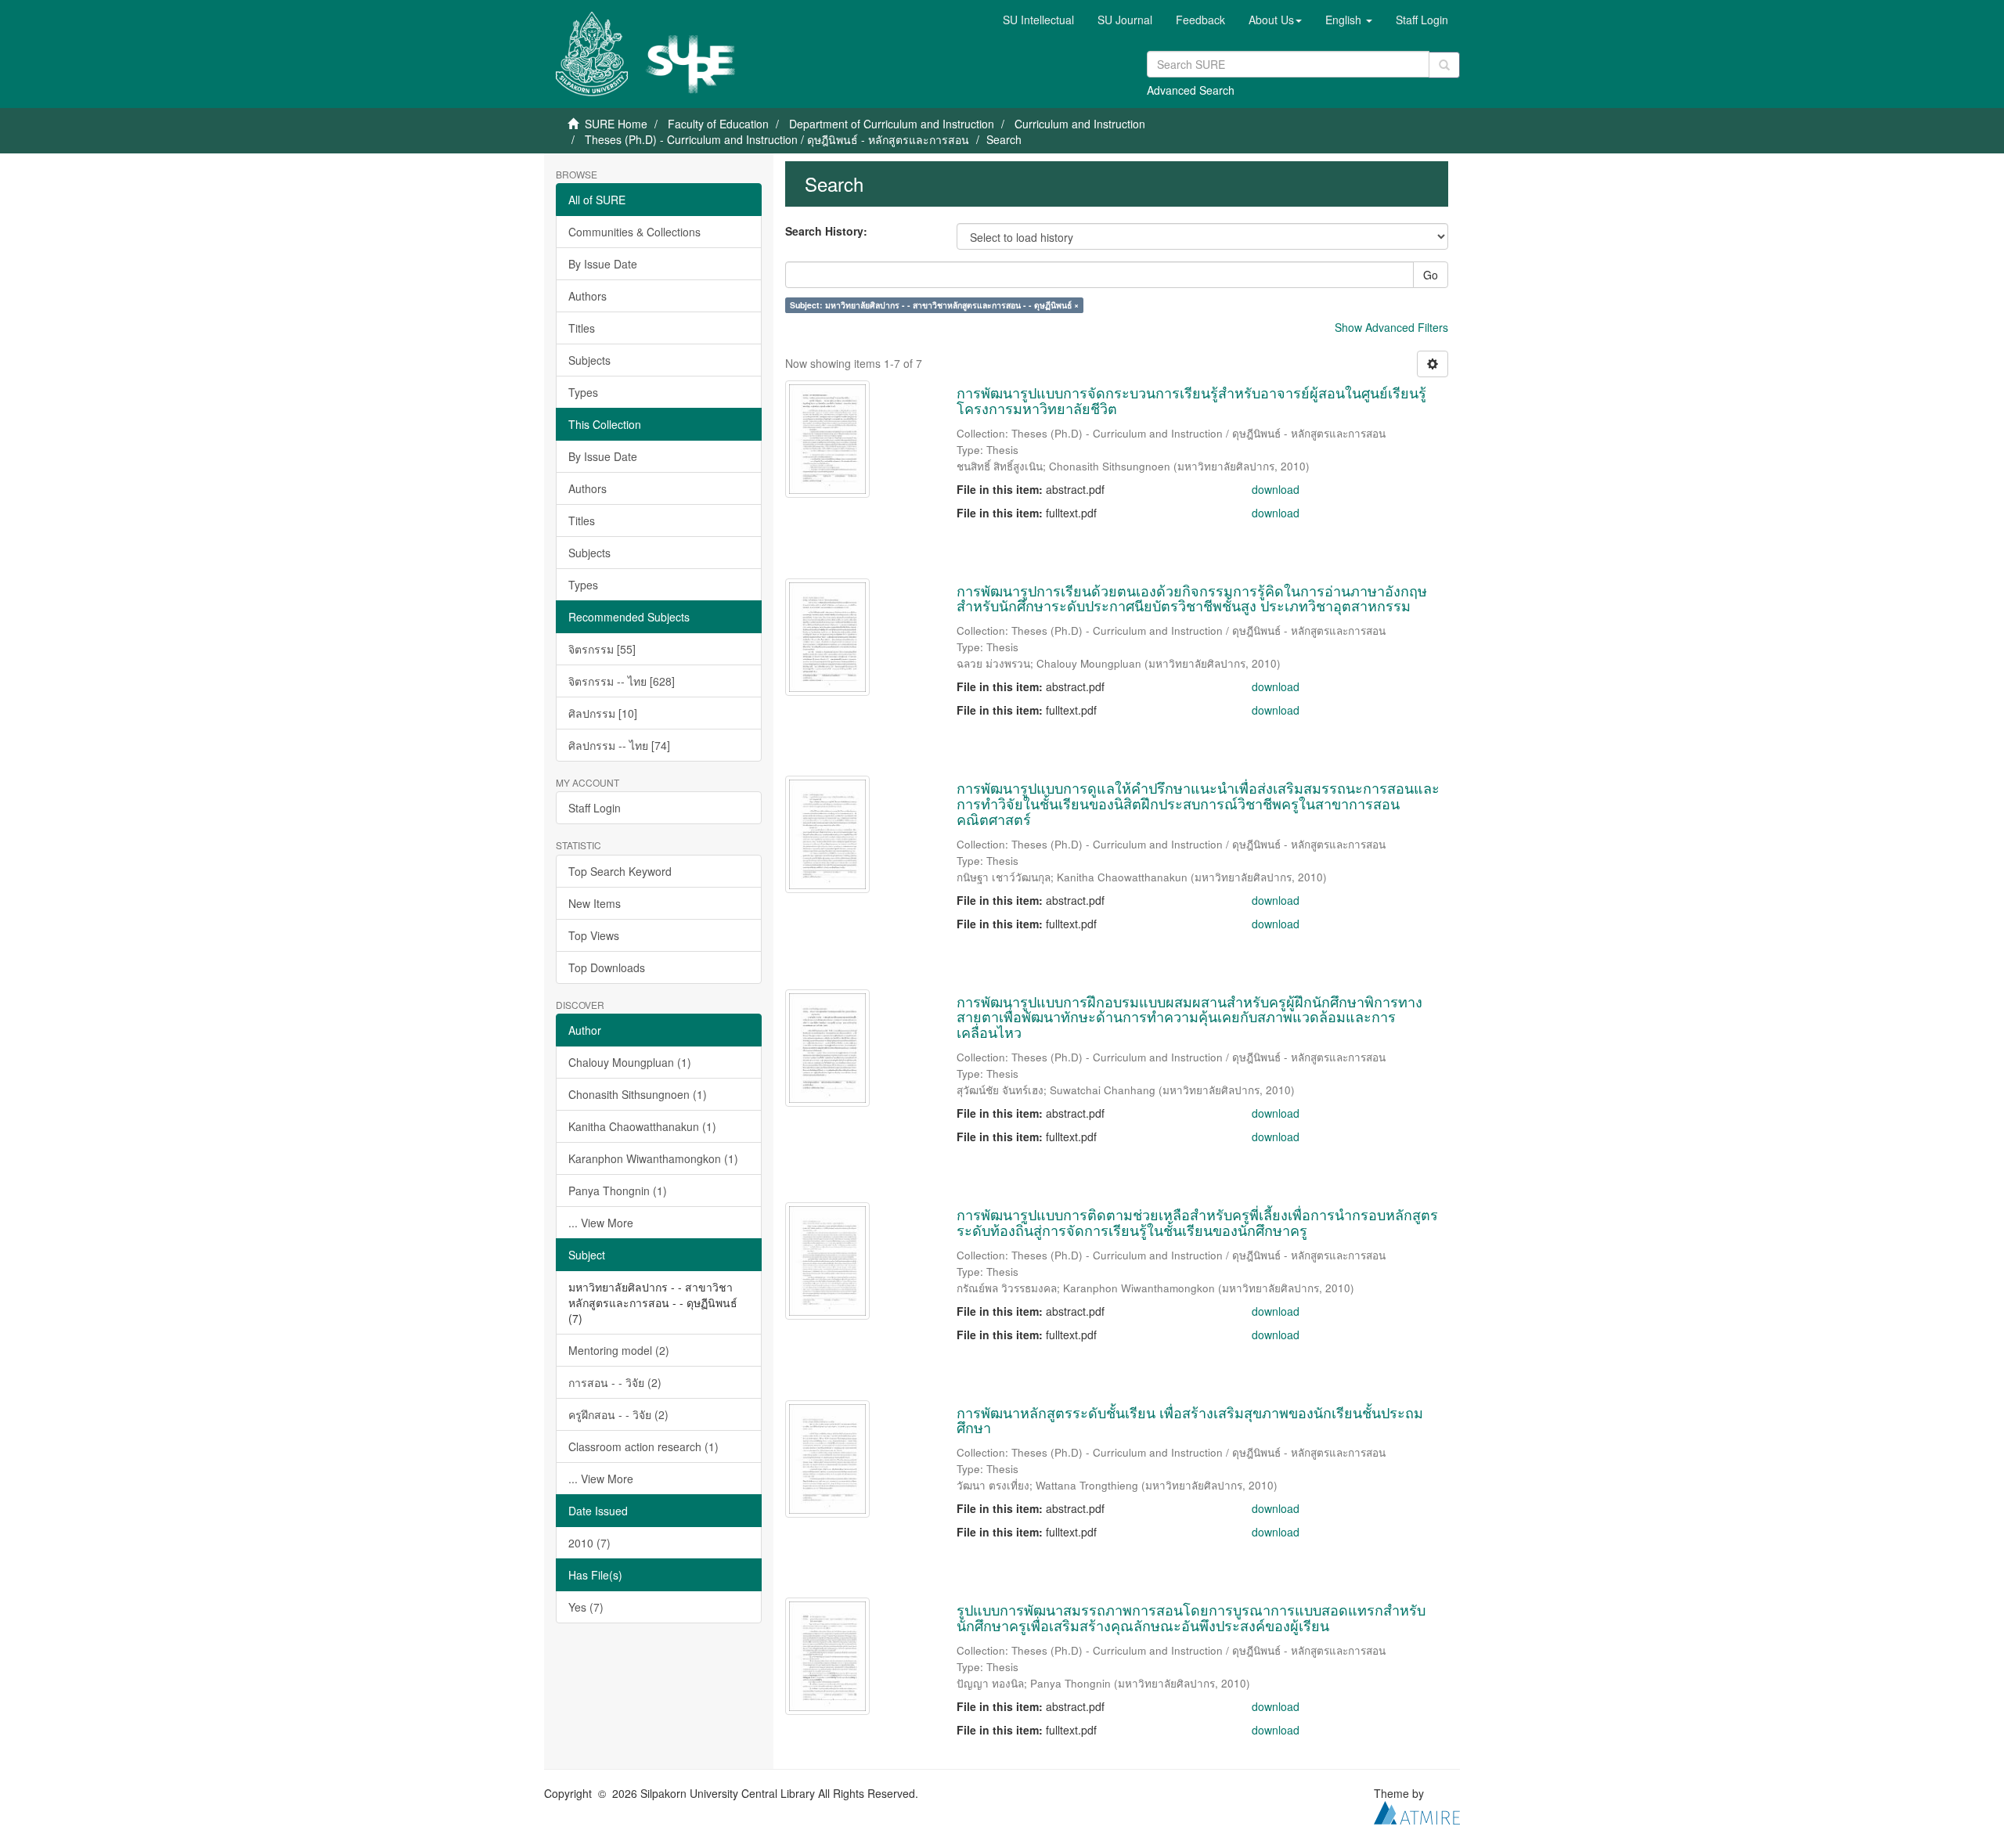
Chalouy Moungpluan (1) (630, 1062)
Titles (582, 328)
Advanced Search (1191, 90)
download (1276, 489)
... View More (601, 1223)
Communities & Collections (634, 232)
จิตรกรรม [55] (602, 649)
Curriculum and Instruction (1080, 124)
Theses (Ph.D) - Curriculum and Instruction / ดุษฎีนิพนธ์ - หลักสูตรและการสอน (777, 139)
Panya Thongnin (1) (618, 1191)
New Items (595, 903)
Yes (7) (586, 1607)
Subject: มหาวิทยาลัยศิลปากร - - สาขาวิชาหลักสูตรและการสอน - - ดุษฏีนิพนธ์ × (934, 305)
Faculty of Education (718, 124)
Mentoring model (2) (619, 1350)
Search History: (826, 231)
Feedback (1200, 20)
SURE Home (616, 124)
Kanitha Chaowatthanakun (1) (642, 1126)
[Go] (1444, 65)
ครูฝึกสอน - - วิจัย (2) (618, 1414)
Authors (588, 296)
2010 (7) (589, 1543)
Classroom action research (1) (643, 1446)
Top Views (594, 935)
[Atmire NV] (1417, 1810)
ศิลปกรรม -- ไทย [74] (619, 745)
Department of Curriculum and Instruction (892, 124)
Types (583, 392)
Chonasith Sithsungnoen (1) (638, 1094)
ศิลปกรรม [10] (603, 713)
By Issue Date (603, 264)
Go (1431, 275)
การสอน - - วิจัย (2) (615, 1382)
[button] (1275, 20)
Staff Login (595, 808)
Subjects (589, 360)
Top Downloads (607, 967)
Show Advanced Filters (1391, 327)
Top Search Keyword (620, 871)
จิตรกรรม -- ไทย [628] (622, 681)
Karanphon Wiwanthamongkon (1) (653, 1158)
